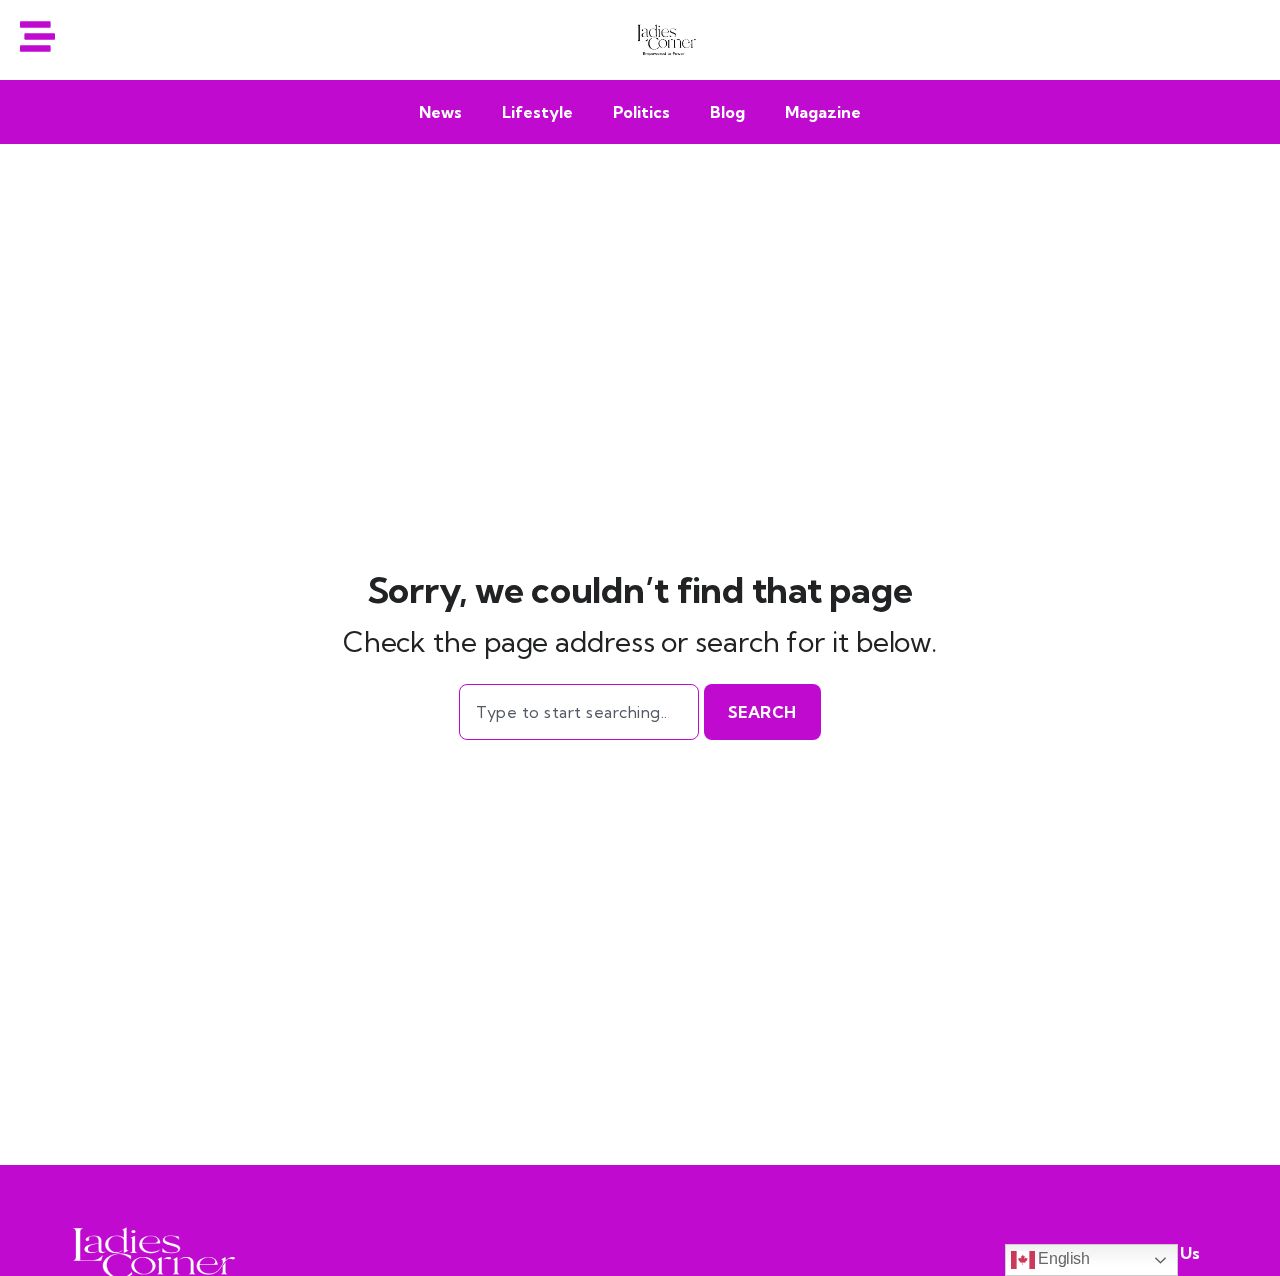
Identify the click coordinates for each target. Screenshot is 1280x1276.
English (1062, 1258)
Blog (727, 112)
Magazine (823, 112)
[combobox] (578, 712)
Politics (641, 112)
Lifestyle (537, 112)
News (440, 112)
